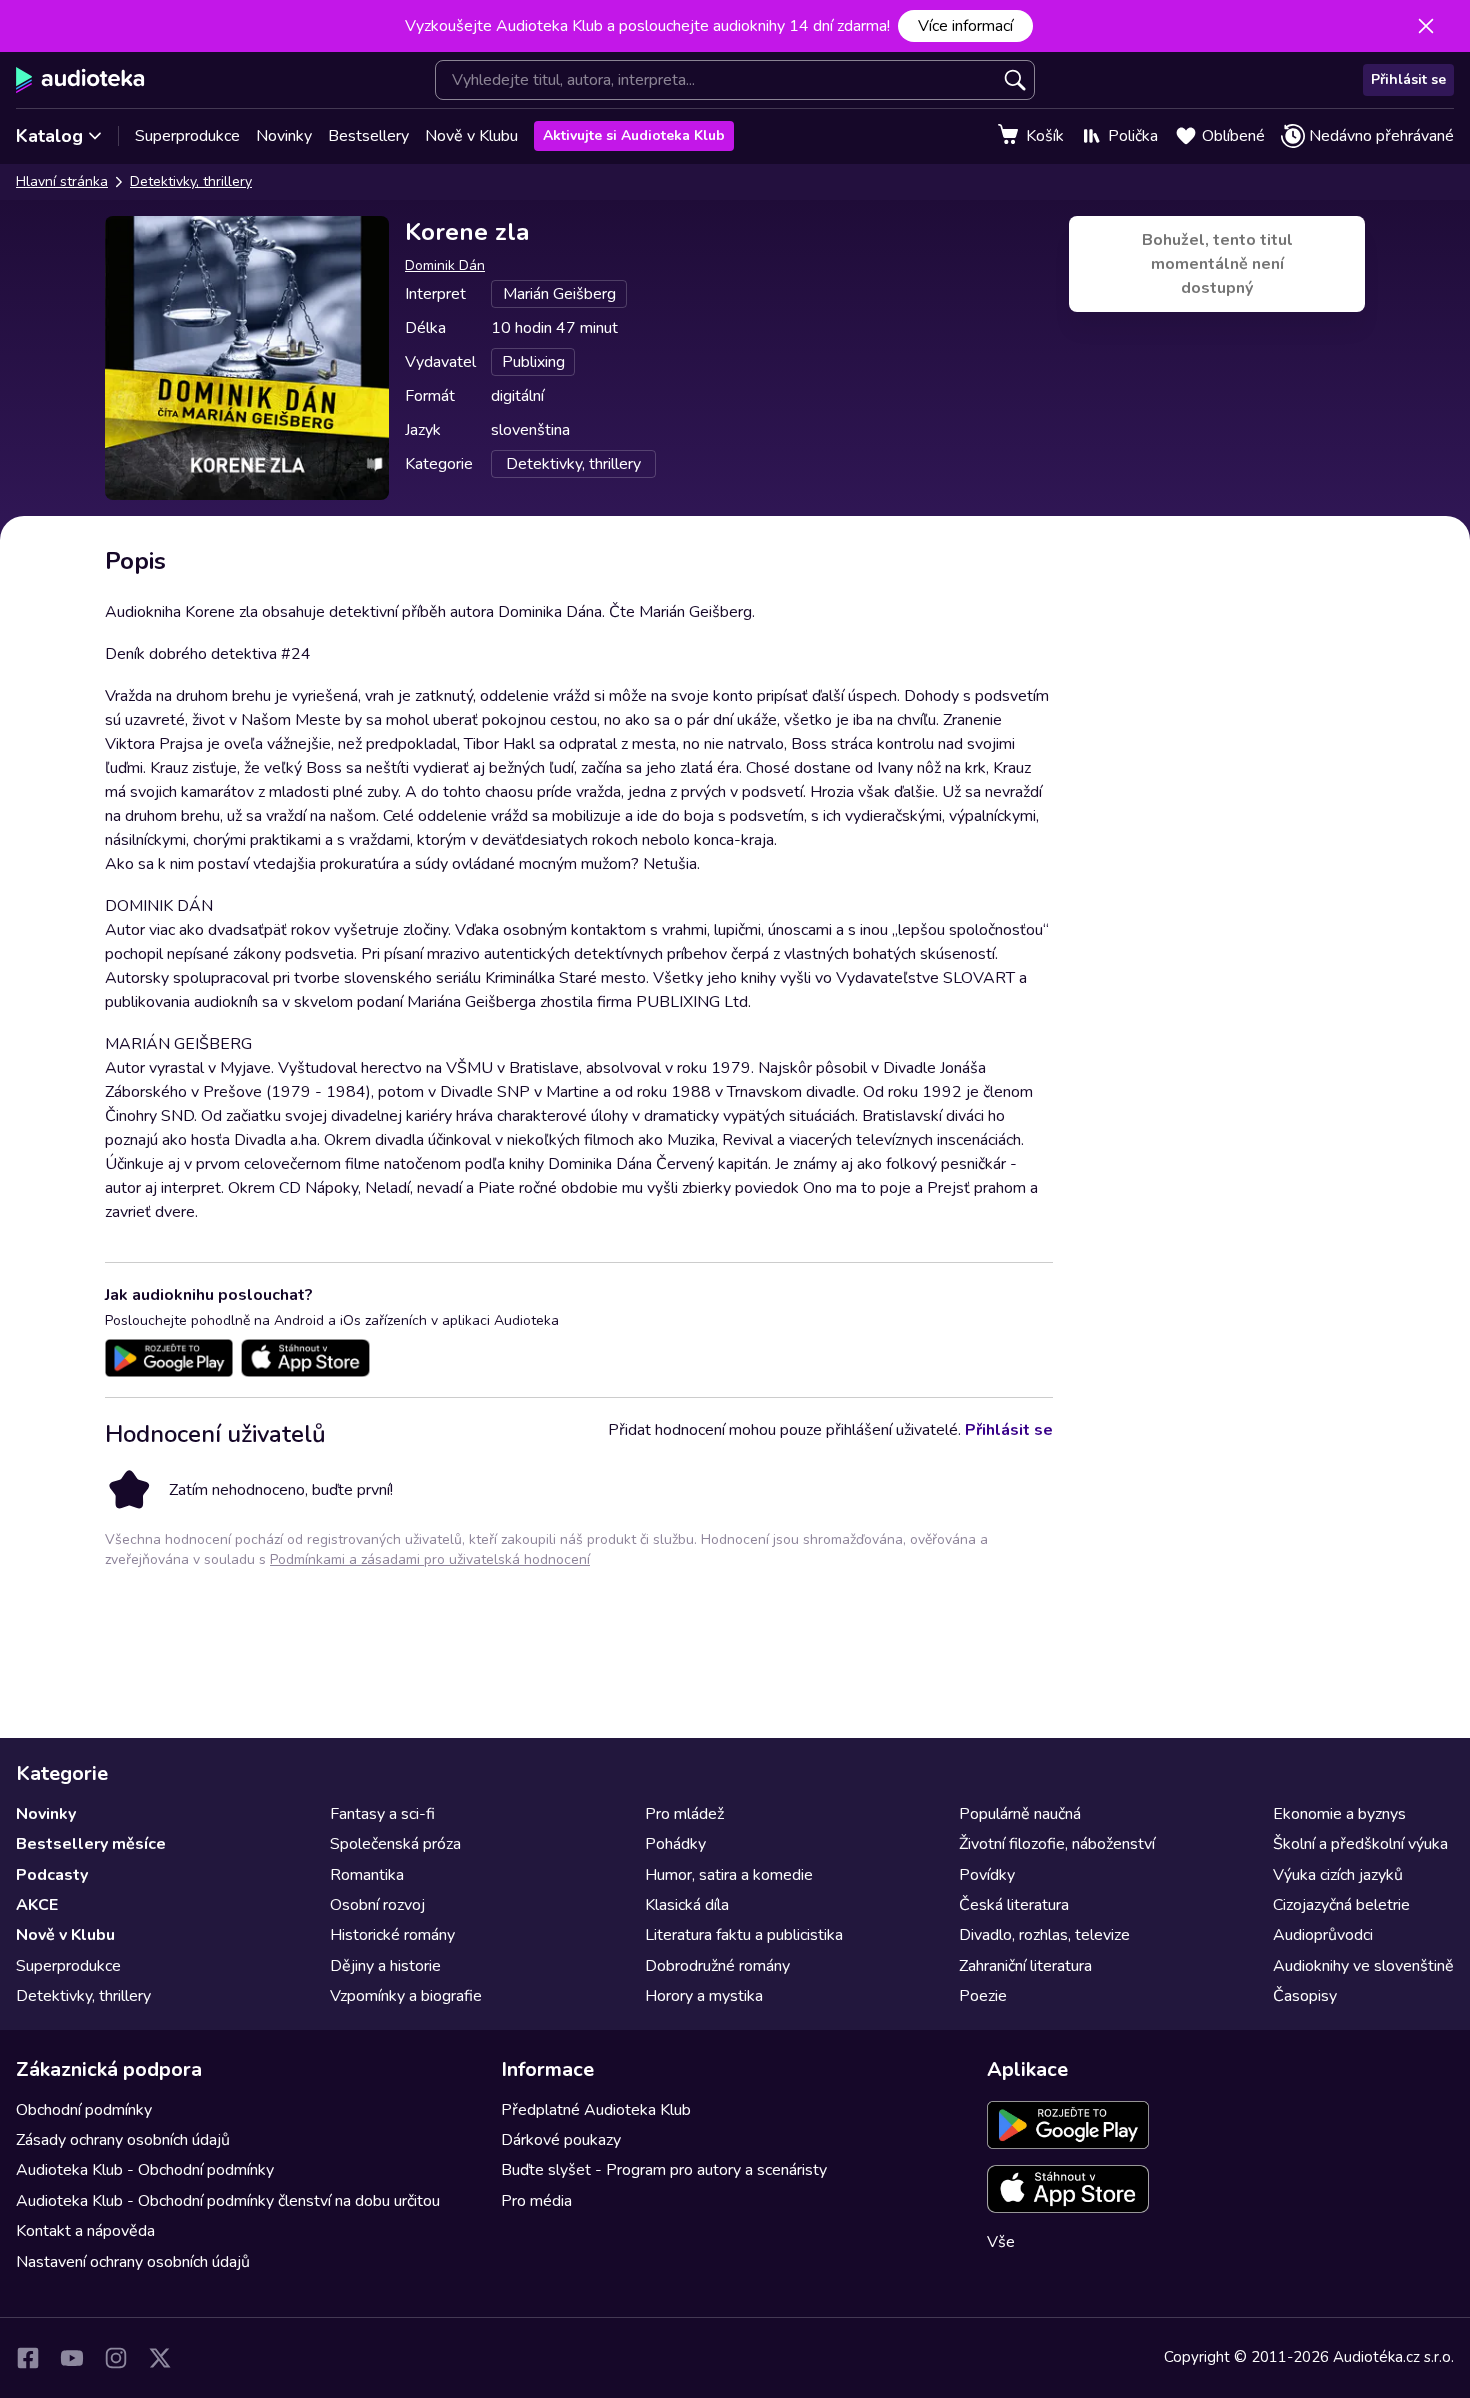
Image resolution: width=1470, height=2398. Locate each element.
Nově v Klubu (471, 136)
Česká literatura (1014, 1905)
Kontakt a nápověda (85, 2231)
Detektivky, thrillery (191, 181)
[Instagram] (116, 2358)
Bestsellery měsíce (91, 1844)
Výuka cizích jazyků (1338, 1875)
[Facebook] (28, 2358)
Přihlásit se (1408, 79)
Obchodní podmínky (84, 2110)
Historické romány (392, 1935)
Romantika (367, 1875)
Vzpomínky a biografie (406, 1996)
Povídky (987, 1875)
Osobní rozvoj (377, 1905)
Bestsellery (368, 136)
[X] (160, 2358)
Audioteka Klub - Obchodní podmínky (145, 2170)
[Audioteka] (80, 80)
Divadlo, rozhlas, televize (1044, 1935)
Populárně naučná (1020, 1814)
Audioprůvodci (1323, 1935)
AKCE (37, 1905)
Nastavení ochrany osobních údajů (133, 2262)
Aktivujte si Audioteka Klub (634, 135)
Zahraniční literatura (1025, 1966)
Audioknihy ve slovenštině (1363, 1966)
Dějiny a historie (385, 1966)
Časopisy (1305, 1996)
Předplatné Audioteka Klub (596, 2110)
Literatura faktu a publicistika (744, 1935)
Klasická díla (687, 1905)
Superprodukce (187, 136)
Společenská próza (395, 1844)
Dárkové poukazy (561, 2140)
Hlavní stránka (62, 181)
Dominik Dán (445, 265)
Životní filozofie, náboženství (1057, 1844)
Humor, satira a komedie (729, 1875)
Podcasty (52, 1875)
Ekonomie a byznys (1339, 1814)
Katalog (49, 136)
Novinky (284, 136)
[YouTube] (72, 2358)
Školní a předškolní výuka (1360, 1844)
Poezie (983, 1996)
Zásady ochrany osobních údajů (123, 2140)
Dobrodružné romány (717, 1966)
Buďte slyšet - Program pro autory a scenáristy (664, 2170)
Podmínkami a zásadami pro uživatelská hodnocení (430, 1559)
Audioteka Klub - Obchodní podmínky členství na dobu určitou (228, 2201)
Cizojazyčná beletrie (1341, 1905)
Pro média (536, 2201)
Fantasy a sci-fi (382, 1814)
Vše (1001, 2242)
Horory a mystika (704, 1996)
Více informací (965, 26)
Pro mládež (684, 1814)
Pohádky (675, 1844)
